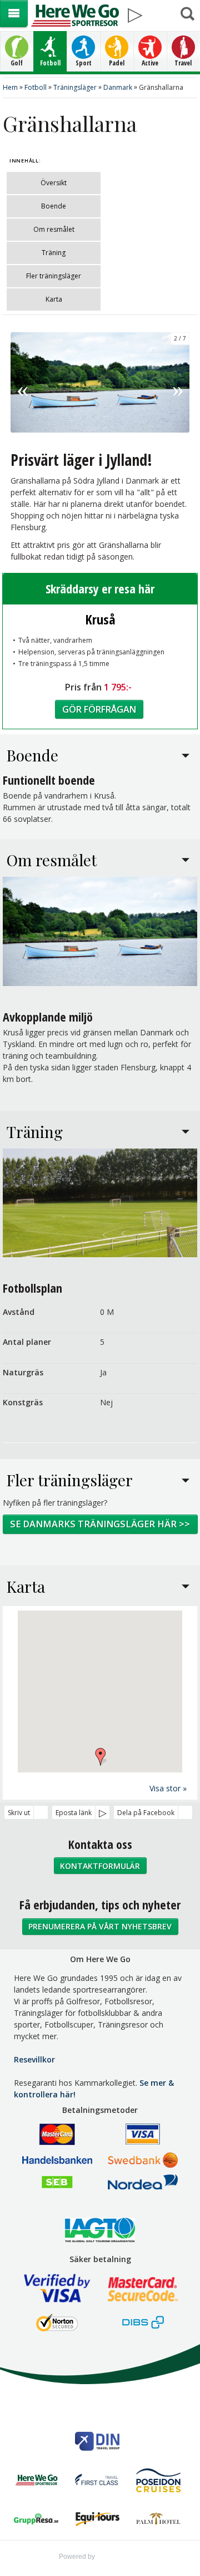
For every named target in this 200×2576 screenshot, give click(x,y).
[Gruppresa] (36, 2520)
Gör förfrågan (99, 709)
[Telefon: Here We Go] (161, 11)
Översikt (54, 183)
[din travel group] (97, 2443)
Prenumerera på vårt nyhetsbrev (100, 1926)
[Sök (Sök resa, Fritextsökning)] (187, 14)
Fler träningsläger (54, 276)
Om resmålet (54, 229)
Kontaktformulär (100, 1866)
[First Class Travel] (97, 2482)
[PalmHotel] (158, 2521)
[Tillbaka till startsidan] (75, 16)
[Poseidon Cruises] (158, 2482)
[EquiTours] (97, 2520)
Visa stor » (168, 1788)
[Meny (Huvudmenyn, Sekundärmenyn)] (14, 14)
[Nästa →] (178, 382)
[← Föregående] (22, 382)
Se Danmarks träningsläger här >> (100, 1524)
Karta (54, 299)
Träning (54, 253)
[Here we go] (36, 2481)
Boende (54, 206)
